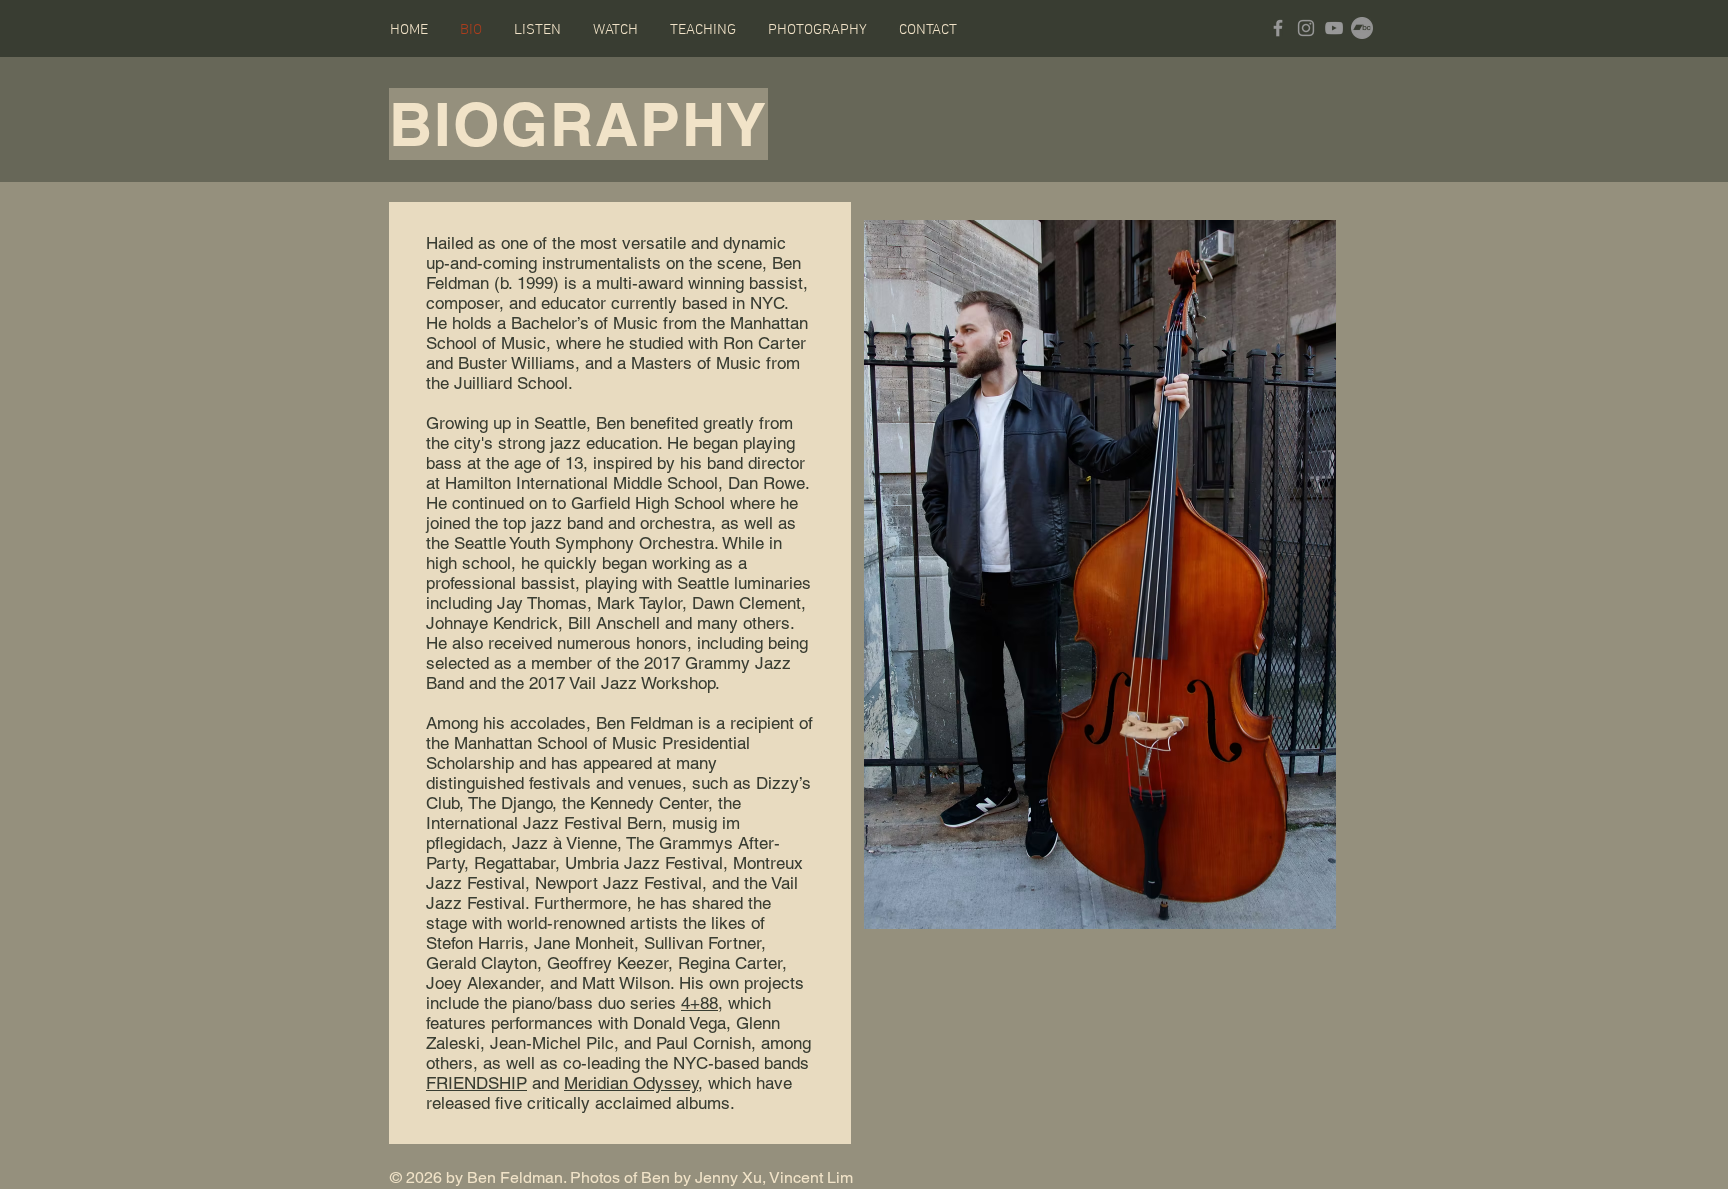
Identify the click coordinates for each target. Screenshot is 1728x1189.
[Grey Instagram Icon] (1306, 28)
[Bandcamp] (1362, 28)
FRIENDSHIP (476, 1083)
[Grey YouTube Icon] (1334, 28)
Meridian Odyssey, (633, 1083)
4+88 (699, 1003)
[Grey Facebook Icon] (1278, 28)
